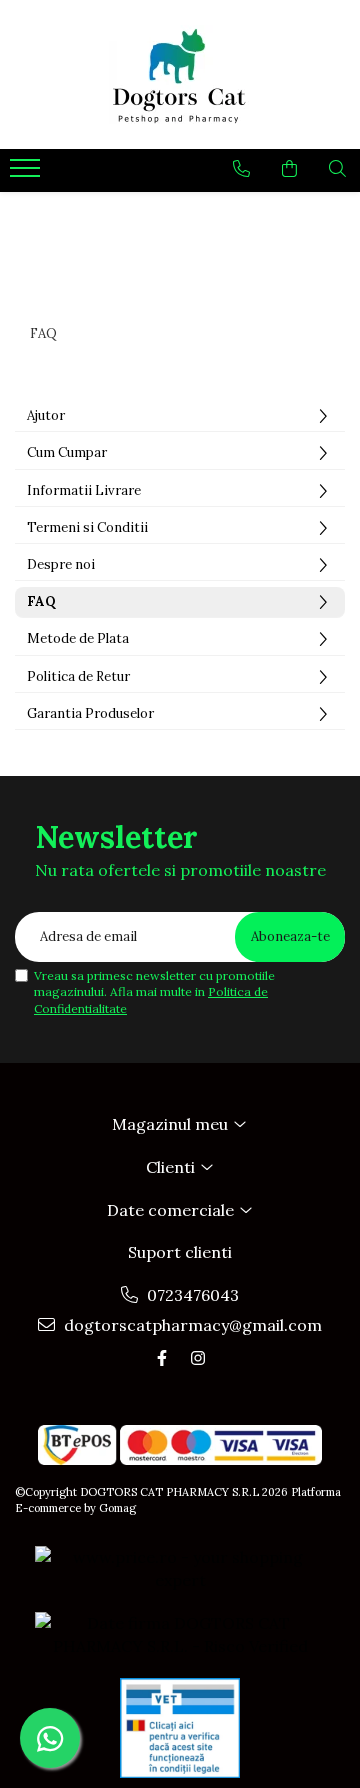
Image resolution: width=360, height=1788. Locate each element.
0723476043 (191, 1295)
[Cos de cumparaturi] (289, 169)
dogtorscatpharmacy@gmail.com (191, 1325)
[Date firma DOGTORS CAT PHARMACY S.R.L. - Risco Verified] (180, 1635)
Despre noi (61, 564)
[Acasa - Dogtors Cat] (180, 74)
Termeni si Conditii (87, 527)
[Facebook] (162, 1358)
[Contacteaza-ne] (241, 169)
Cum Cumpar (67, 452)
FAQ (41, 601)
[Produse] (27, 174)
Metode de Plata (78, 638)
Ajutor (46, 415)
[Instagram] (198, 1358)
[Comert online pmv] (180, 1728)
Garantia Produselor (90, 713)
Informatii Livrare (84, 490)
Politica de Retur (78, 676)
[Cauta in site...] (337, 169)
